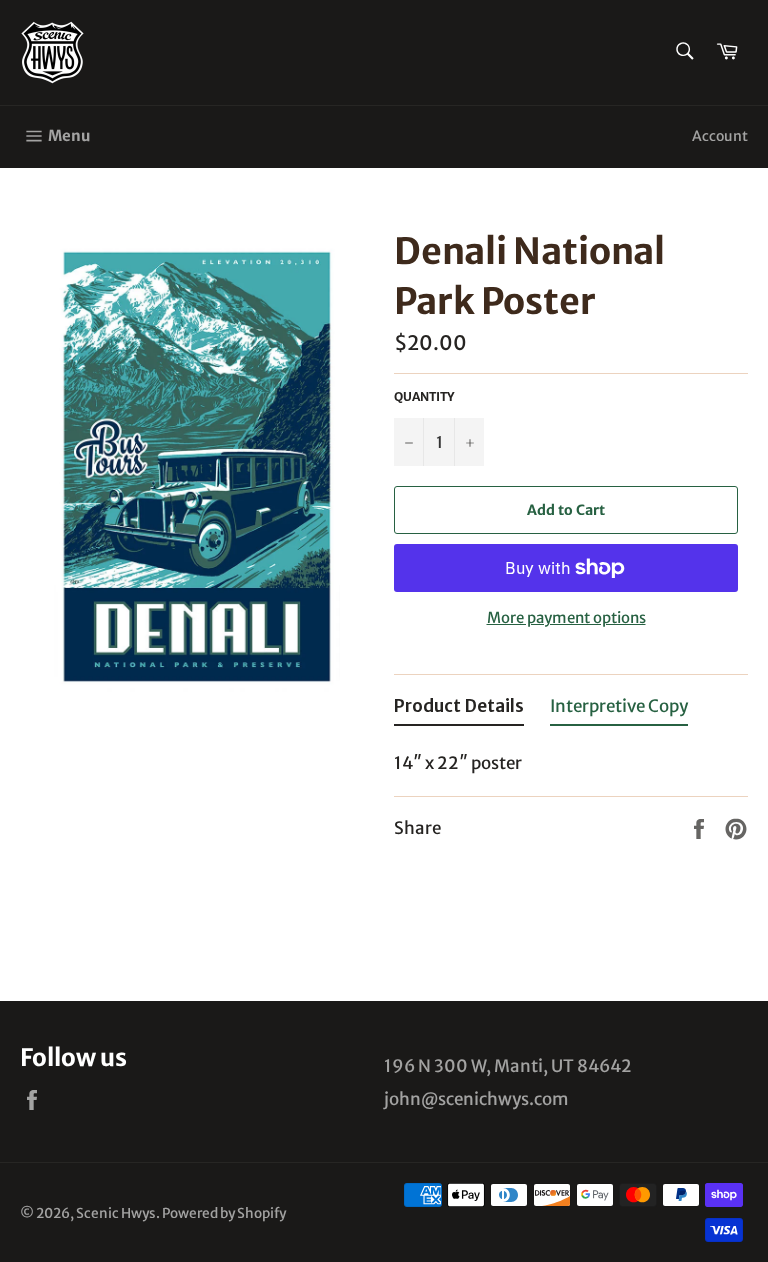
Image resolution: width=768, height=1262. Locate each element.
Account (720, 136)
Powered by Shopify (224, 1213)
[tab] (459, 710)
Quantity (424, 396)
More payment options (566, 617)
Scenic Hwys (116, 1213)
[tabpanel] (571, 757)
